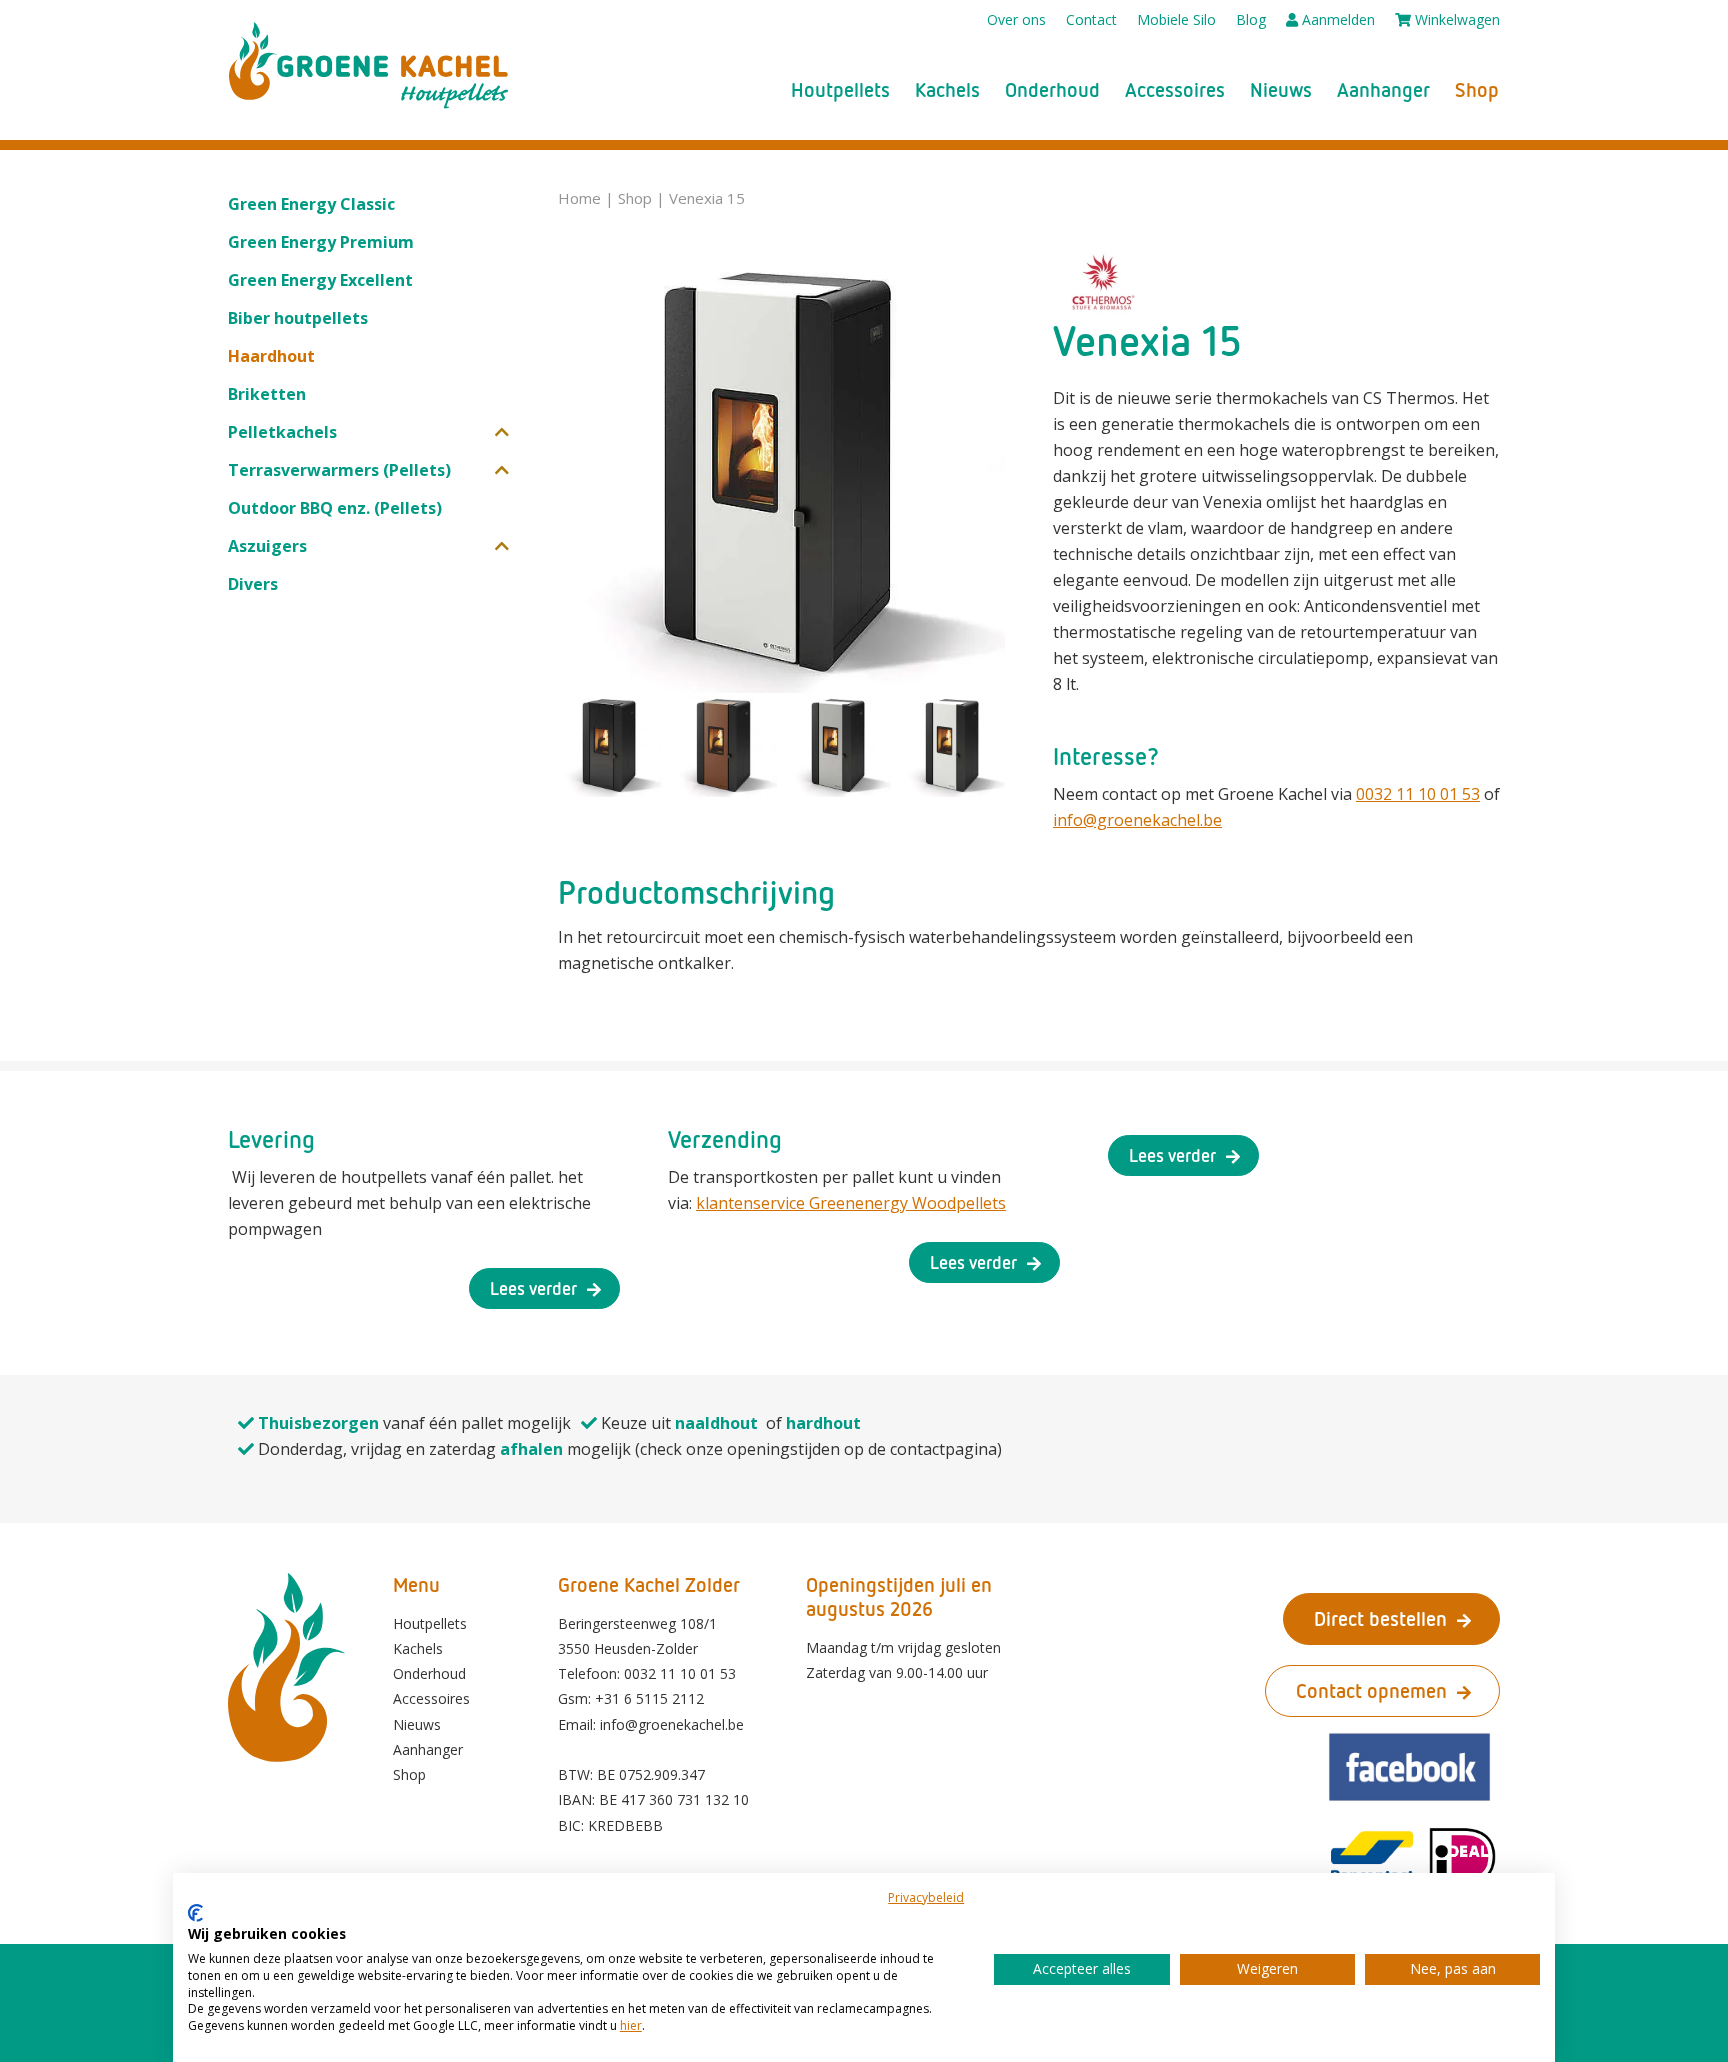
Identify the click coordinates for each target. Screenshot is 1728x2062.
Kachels (947, 89)
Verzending (725, 1138)
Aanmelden (1336, 20)
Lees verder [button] (533, 1288)
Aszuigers (267, 546)
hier (631, 2025)
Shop (1477, 89)
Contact (1091, 20)
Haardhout (271, 356)
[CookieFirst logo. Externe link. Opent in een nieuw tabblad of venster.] (195, 1913)
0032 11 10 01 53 (1418, 794)
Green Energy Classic (311, 204)
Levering (271, 1138)
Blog (1251, 20)
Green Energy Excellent (320, 280)
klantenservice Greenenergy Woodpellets (851, 1203)
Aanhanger (1383, 89)
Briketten (267, 394)
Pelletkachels (282, 432)
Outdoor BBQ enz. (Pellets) (335, 508)
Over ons (1016, 20)
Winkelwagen (1455, 20)
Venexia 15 (707, 198)
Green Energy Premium (321, 242)
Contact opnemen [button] (1371, 1690)
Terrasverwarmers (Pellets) (339, 470)
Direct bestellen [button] (1380, 1618)
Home (579, 198)
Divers (253, 584)
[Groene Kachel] (369, 65)
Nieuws (1281, 89)
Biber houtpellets (298, 318)
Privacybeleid (926, 1897)
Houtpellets (840, 89)
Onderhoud (1052, 89)
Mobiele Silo (1176, 20)
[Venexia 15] (781, 469)
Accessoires (1175, 89)
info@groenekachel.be (1137, 820)
